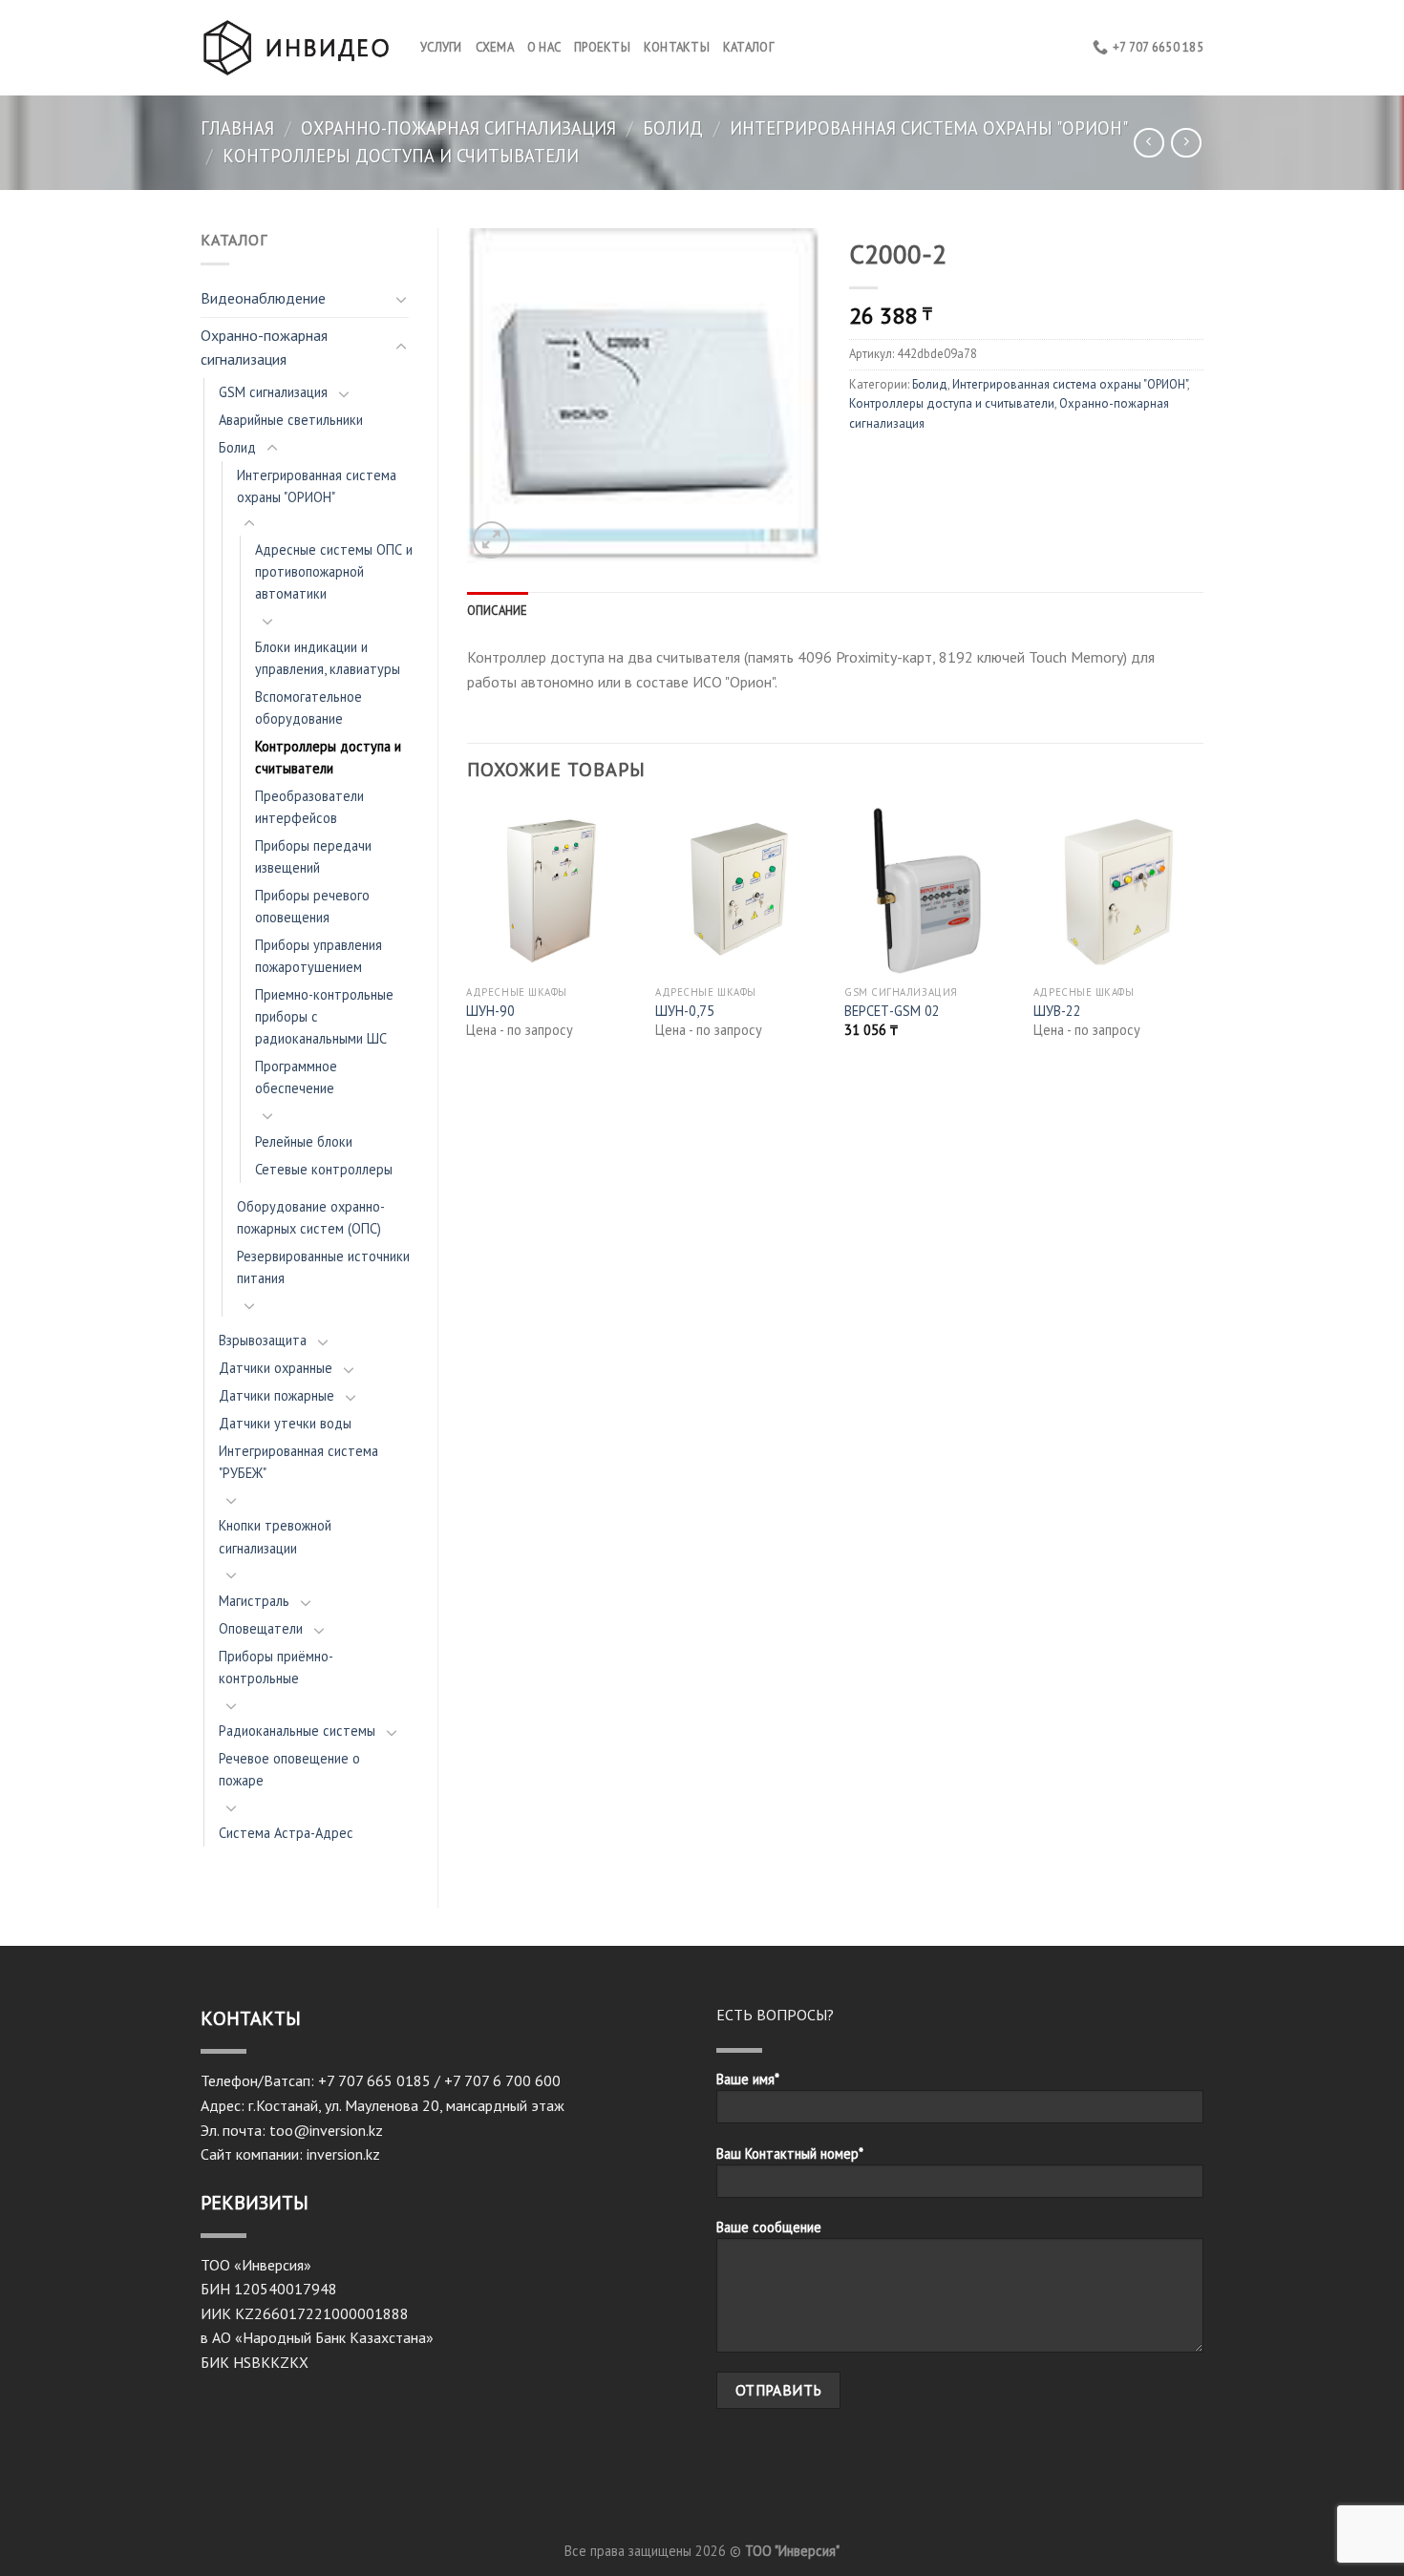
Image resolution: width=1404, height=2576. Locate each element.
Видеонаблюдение (263, 298)
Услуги (441, 47)
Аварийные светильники (291, 420)
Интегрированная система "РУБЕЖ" (298, 1462)
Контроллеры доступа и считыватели (401, 156)
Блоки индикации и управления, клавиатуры (328, 658)
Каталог (748, 47)
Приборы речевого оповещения (312, 906)
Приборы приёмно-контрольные (276, 1667)
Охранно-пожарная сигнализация (458, 128)
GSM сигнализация (273, 392)
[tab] (498, 611)
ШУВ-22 (1057, 1011)
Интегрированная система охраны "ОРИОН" (929, 128)
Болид (673, 128)
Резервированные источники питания (323, 1267)
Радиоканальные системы (297, 1731)
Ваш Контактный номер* (790, 2154)
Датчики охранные (276, 1368)
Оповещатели (261, 1628)
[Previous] (468, 938)
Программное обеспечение (296, 1077)
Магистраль (254, 1601)
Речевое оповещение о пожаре (289, 1769)
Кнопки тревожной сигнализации (275, 1536)
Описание (498, 611)
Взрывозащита (263, 1340)
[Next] (1202, 938)
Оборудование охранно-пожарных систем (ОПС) (311, 1217)
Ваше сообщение (769, 2227)
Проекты (602, 47)
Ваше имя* (748, 2079)
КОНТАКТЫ (677, 47)
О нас (544, 47)
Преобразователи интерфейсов (309, 807)
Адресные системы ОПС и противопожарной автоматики (334, 571)
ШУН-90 (490, 1011)
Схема (495, 47)
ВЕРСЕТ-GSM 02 (892, 1011)
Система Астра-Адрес (286, 1833)
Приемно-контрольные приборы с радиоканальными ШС (324, 1016)
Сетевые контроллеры (324, 1169)
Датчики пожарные (277, 1395)
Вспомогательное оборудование (308, 707)
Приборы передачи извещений (313, 856)
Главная (237, 128)
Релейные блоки (304, 1141)
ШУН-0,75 (685, 1011)
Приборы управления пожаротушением (319, 956)
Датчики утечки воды (285, 1423)
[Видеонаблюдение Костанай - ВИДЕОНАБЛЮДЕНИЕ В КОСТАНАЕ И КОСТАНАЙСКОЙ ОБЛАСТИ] (296, 47)
